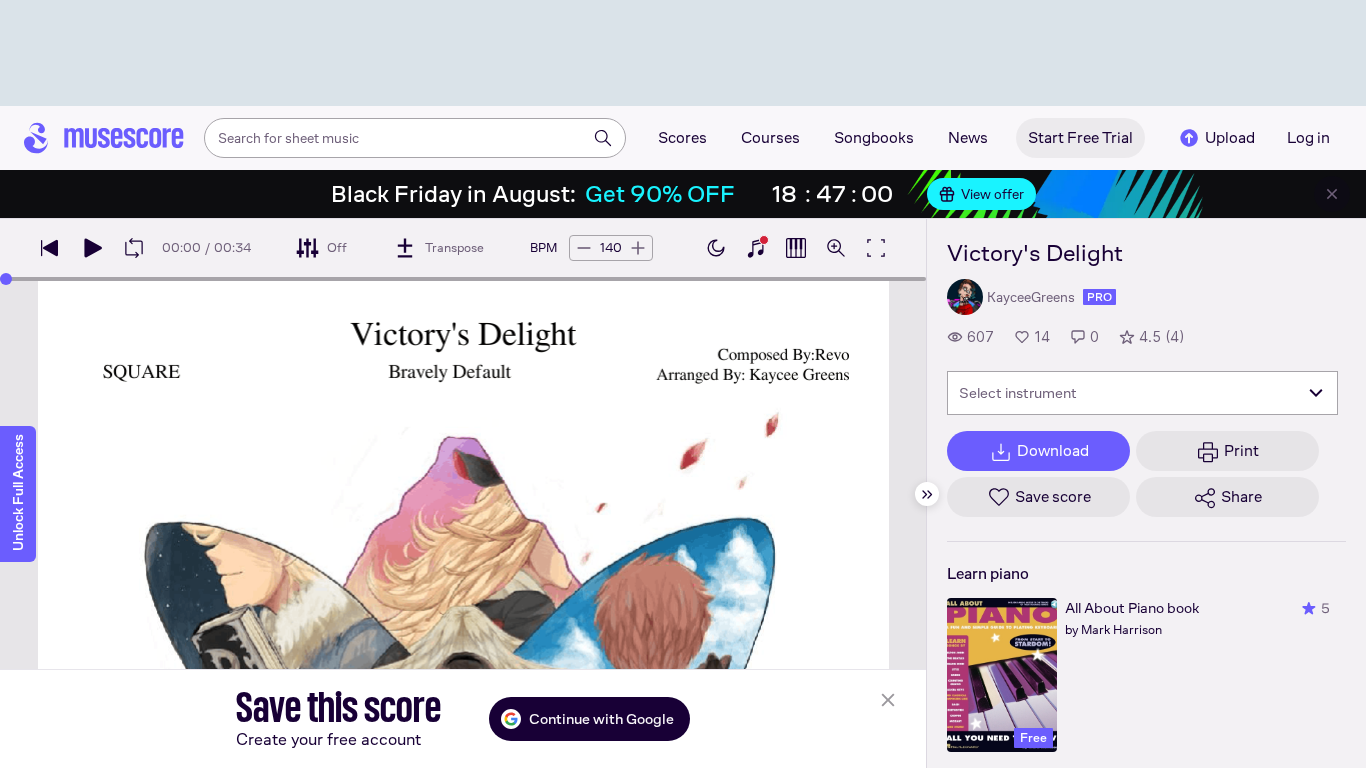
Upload (1230, 137)
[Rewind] (50, 248)
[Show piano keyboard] (756, 248)
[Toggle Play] (92, 248)
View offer (992, 194)
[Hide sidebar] (927, 494)
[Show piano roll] (796, 248)
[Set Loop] (134, 248)
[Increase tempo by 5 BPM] (638, 248)
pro (1099, 297)
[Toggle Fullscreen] (876, 248)
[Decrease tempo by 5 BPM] (584, 248)
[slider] (6, 279)
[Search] (603, 138)
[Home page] (104, 138)
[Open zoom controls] (836, 248)
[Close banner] (1332, 194)
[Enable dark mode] (716, 248)
